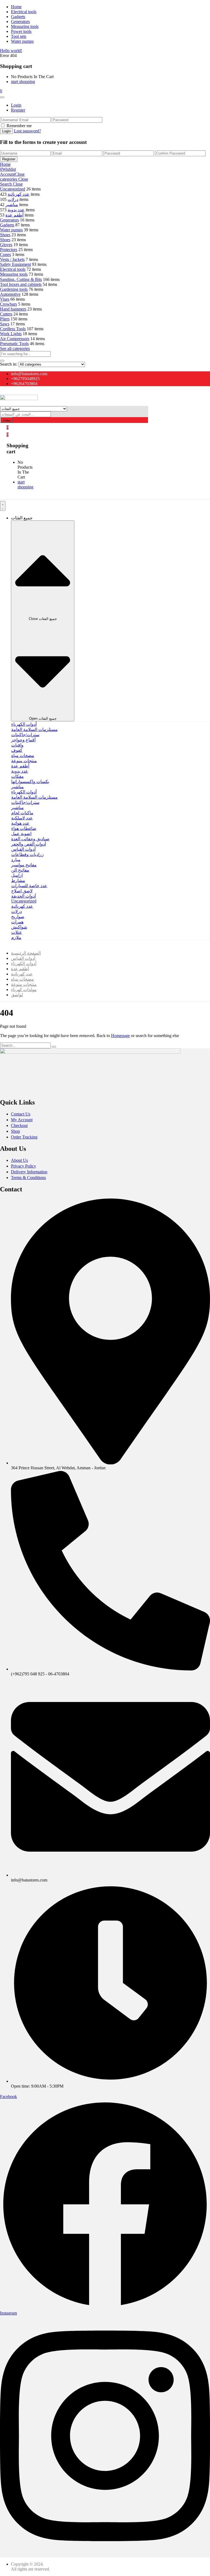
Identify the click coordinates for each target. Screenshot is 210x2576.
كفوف (17, 750)
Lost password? (27, 131)
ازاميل (17, 875)
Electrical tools (24, 12)
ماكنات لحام (22, 813)
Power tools (21, 31)
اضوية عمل (21, 834)
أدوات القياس (23, 849)
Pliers (5, 319)
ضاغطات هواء (24, 828)
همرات (17, 922)
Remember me (19, 126)
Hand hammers (13, 309)
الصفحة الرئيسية (26, 953)
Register (18, 110)
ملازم (16, 937)
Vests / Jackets (12, 259)
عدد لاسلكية (22, 818)
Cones (5, 254)
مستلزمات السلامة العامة (34, 729)
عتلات (17, 932)
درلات (13, 199)
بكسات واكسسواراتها (30, 782)
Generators (20, 22)
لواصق (17, 995)
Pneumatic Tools (14, 344)
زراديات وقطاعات (27, 854)
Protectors (9, 250)
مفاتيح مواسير (24, 865)
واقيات (17, 745)
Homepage (120, 1036)
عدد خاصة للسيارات (29, 886)
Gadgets (18, 17)
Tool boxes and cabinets (21, 284)
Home (16, 7)
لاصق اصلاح (22, 891)
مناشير (12, 205)
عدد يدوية (16, 210)
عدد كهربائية (19, 194)
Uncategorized (13, 189)
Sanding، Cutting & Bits (21, 279)
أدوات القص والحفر (29, 844)
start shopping (23, 82)
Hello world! (11, 51)
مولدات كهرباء (24, 990)
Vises (5, 299)
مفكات (17, 776)
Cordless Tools (13, 329)
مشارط (18, 880)
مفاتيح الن (20, 870)
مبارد (16, 860)
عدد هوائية (20, 823)
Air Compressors (15, 339)
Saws (5, 324)
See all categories (15, 348)
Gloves (6, 245)
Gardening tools (14, 289)
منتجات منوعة (24, 761)
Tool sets (19, 36)
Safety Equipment (15, 264)
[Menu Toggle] (3, 506)
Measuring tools (25, 26)
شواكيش (19, 927)
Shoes (5, 235)
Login (16, 105)
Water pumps (22, 41)
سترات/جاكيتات (25, 735)
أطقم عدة (14, 215)
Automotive (10, 294)
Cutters (6, 314)
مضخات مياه (23, 755)
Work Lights (11, 334)
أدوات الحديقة (24, 896)
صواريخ (18, 917)
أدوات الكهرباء (24, 724)
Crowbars (8, 304)
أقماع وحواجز (23, 740)
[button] (1, 91)
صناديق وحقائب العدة (30, 839)
